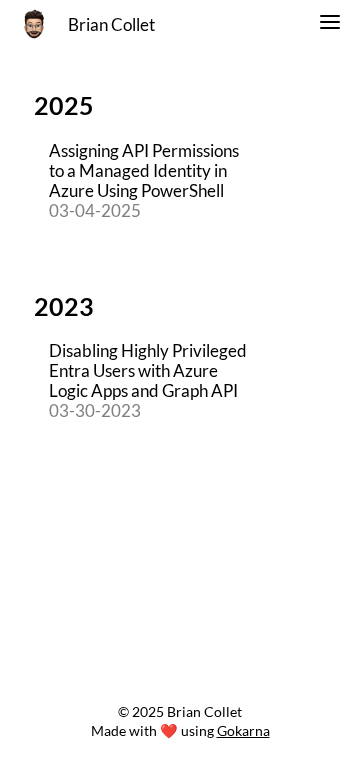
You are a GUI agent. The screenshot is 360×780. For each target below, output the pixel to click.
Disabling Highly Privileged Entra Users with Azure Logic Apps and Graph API (148, 371)
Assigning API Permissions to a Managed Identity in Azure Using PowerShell (144, 171)
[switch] (330, 25)
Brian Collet (111, 25)
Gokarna (243, 730)
